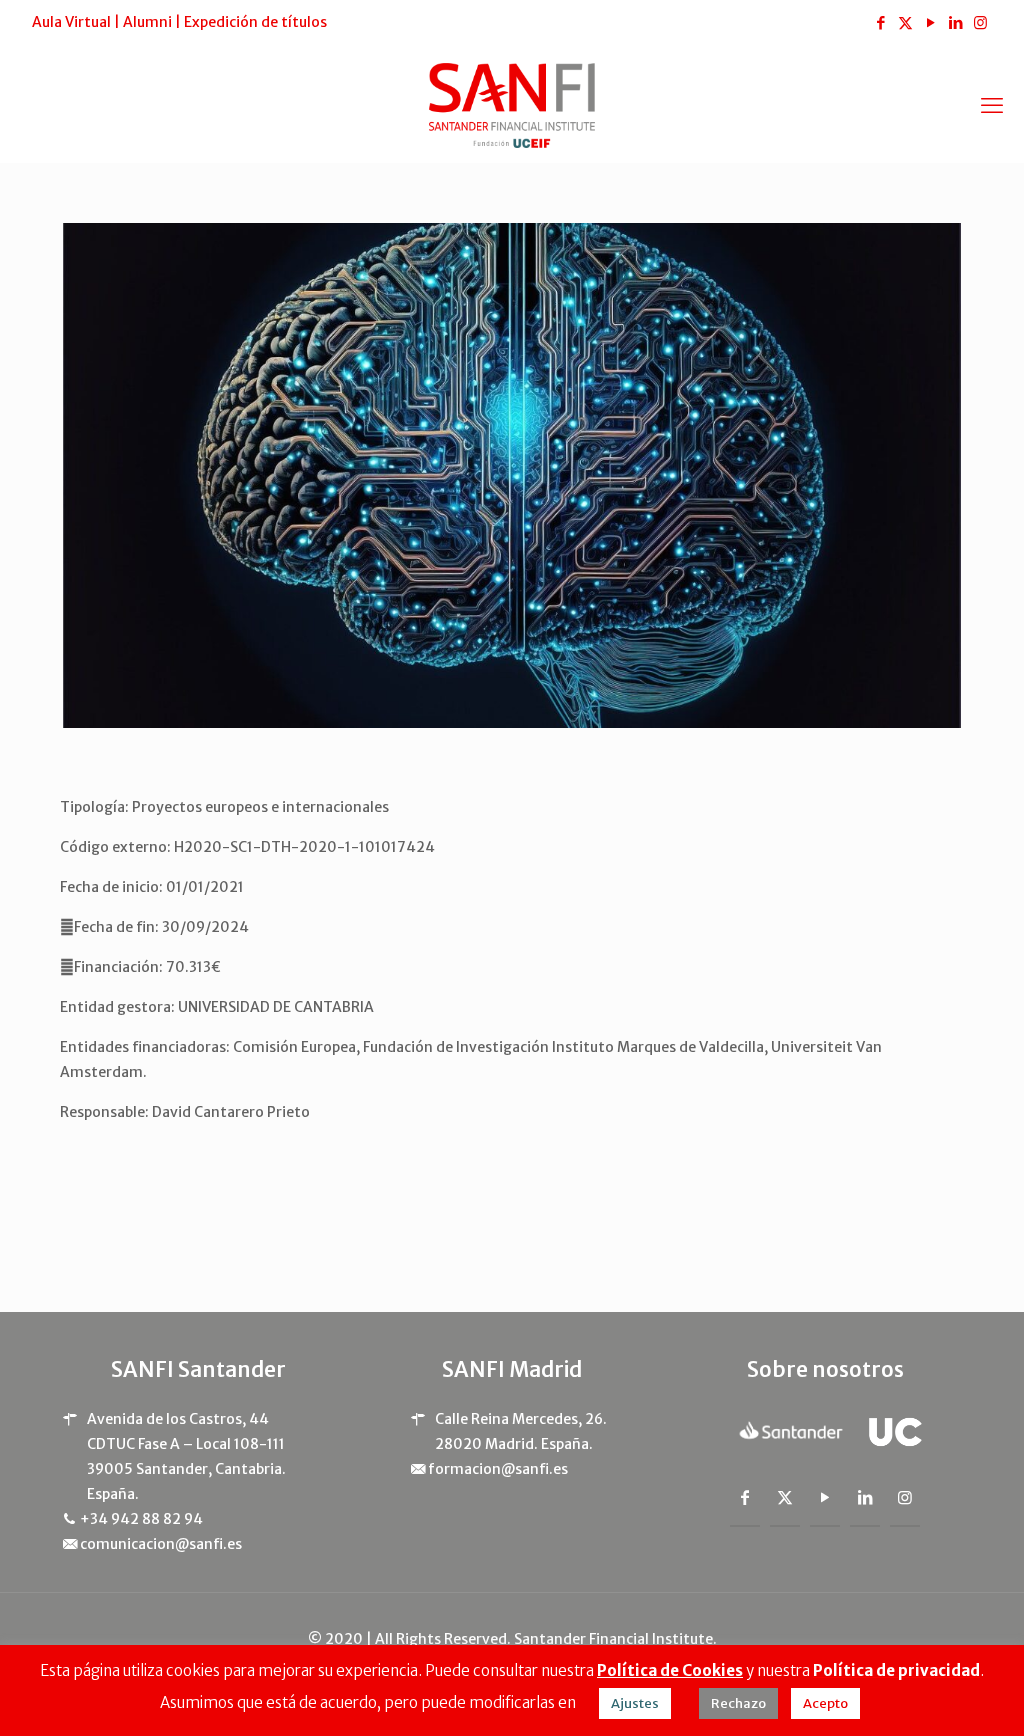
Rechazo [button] (738, 1703)
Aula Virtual (71, 22)
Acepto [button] (825, 1703)
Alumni (147, 22)
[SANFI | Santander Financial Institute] (512, 104)
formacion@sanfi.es (498, 1469)
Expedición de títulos (255, 22)
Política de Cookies (670, 1670)
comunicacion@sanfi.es (161, 1544)
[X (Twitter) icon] (905, 22)
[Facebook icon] (880, 22)
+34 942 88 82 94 (141, 1519)
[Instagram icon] (980, 22)
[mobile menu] (992, 105)
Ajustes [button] (635, 1703)
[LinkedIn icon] (955, 22)
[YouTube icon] (930, 22)
